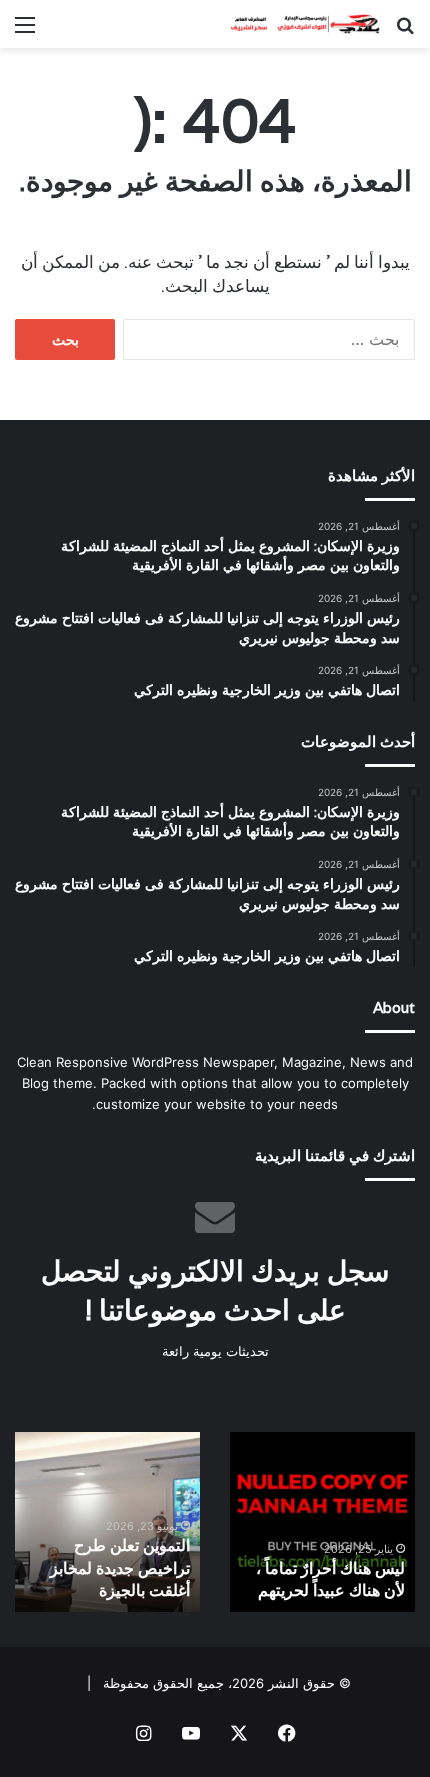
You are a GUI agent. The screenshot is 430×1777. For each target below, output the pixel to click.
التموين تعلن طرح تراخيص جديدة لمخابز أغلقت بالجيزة (120, 1568)
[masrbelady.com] (300, 24)
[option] (322, 1522)
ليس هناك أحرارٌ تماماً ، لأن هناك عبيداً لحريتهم (330, 1579)
